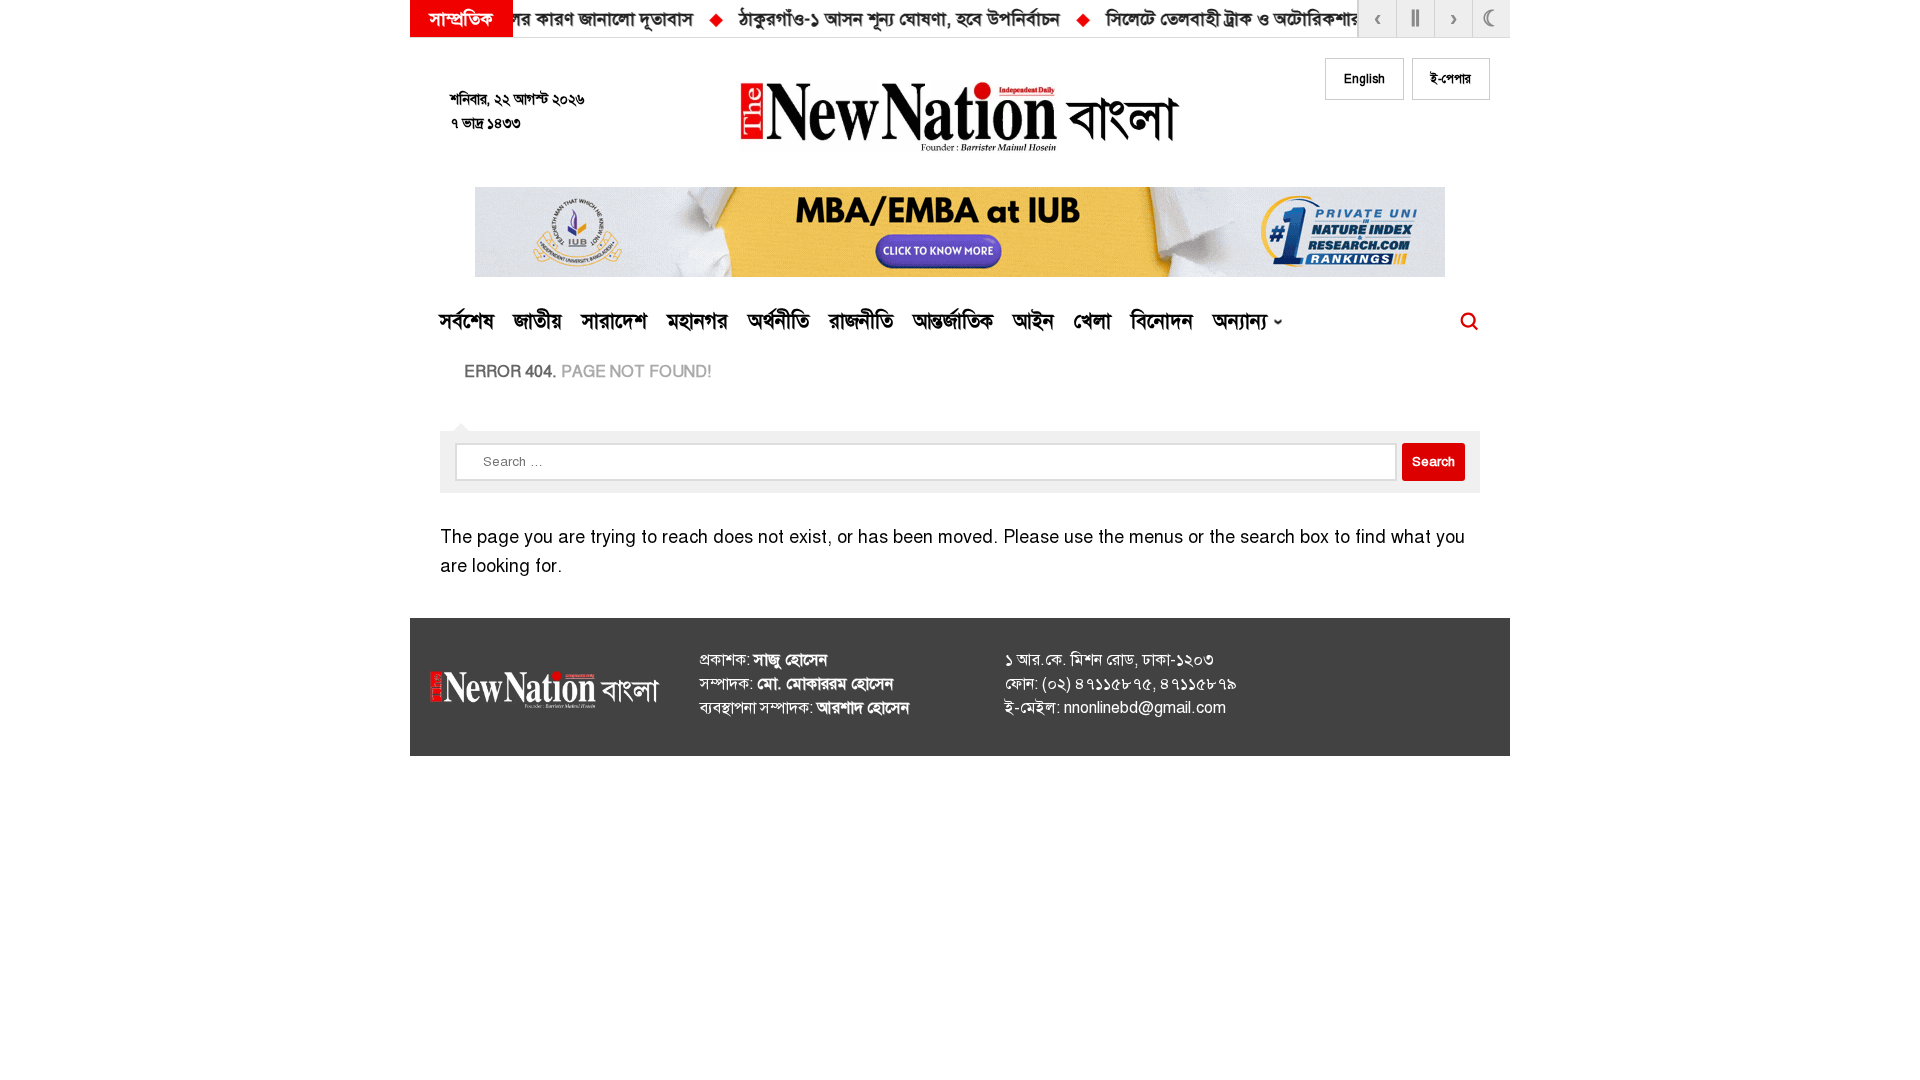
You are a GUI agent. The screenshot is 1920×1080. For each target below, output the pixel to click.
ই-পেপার (1451, 79)
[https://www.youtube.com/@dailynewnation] (1439, 691)
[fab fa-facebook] (1352, 137)
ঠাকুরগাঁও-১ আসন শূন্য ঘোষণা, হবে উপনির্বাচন (556, 19)
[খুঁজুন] (1469, 322)
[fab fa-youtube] (1432, 137)
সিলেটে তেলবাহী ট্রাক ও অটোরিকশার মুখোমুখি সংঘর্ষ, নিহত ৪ (977, 19)
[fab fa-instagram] (1392, 137)
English (1364, 79)
